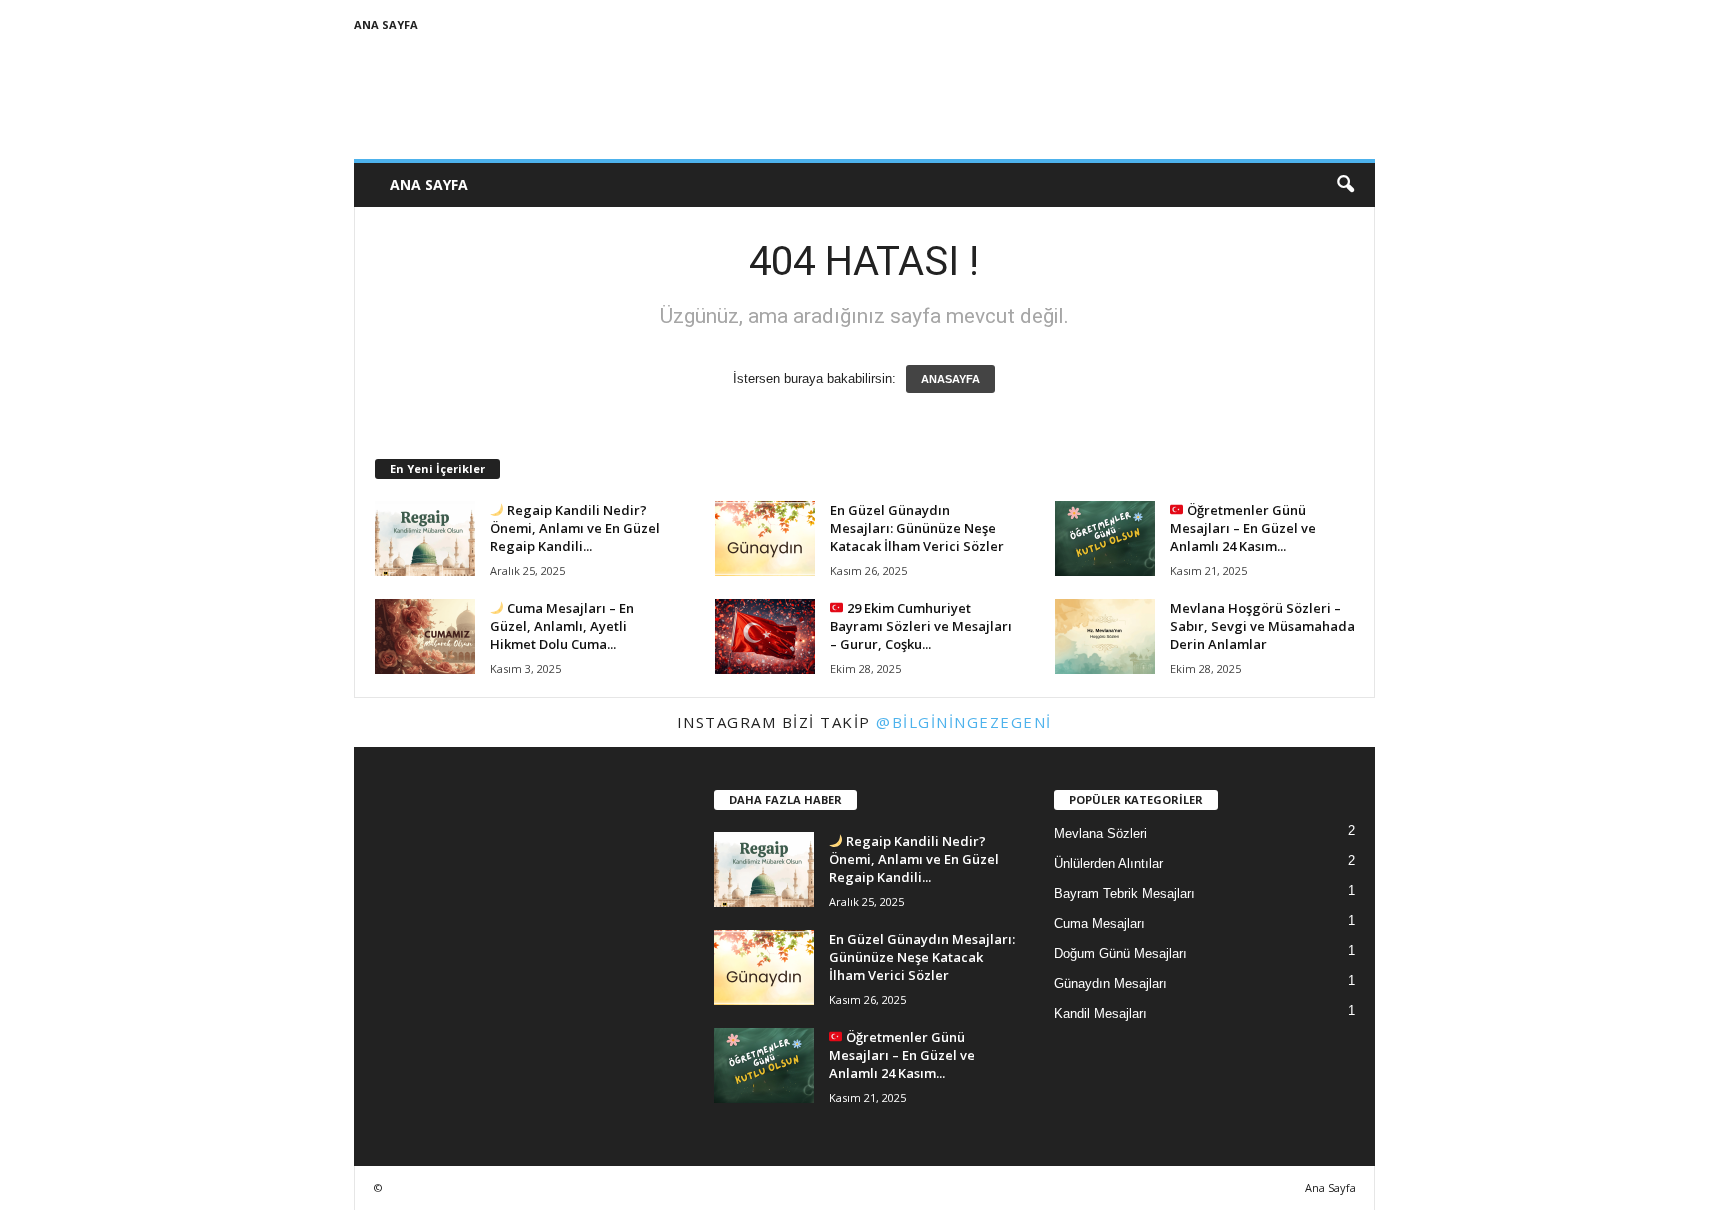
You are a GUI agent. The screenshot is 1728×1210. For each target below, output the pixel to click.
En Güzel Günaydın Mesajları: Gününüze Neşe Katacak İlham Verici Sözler (917, 528)
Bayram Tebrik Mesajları (1124, 893)
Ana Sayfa (386, 24)
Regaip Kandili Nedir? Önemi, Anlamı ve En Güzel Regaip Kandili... (575, 528)
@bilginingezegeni (964, 722)
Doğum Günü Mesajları (1120, 953)
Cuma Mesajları (1099, 923)
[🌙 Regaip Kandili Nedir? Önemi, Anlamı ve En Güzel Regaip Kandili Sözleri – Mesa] (425, 538)
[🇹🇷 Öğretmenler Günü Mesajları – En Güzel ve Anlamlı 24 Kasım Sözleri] (1105, 538)
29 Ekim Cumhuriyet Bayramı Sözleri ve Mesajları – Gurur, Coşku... (921, 626)
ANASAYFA (950, 379)
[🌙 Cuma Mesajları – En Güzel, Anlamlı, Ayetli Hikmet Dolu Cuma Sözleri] (425, 636)
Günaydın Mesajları (1110, 983)
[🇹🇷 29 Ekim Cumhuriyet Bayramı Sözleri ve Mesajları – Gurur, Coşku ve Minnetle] (765, 636)
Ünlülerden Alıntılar (1108, 863)
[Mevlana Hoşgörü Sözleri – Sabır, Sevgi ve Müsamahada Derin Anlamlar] (1105, 636)
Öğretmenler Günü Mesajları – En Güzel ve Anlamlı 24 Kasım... (1243, 528)
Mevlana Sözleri (1100, 833)
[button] (1345, 185)
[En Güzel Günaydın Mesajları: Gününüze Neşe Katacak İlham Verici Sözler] (765, 538)
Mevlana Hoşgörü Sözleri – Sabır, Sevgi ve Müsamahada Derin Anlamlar (1262, 626)
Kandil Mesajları (1100, 1013)
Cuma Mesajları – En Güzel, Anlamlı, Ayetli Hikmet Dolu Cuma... (562, 626)
